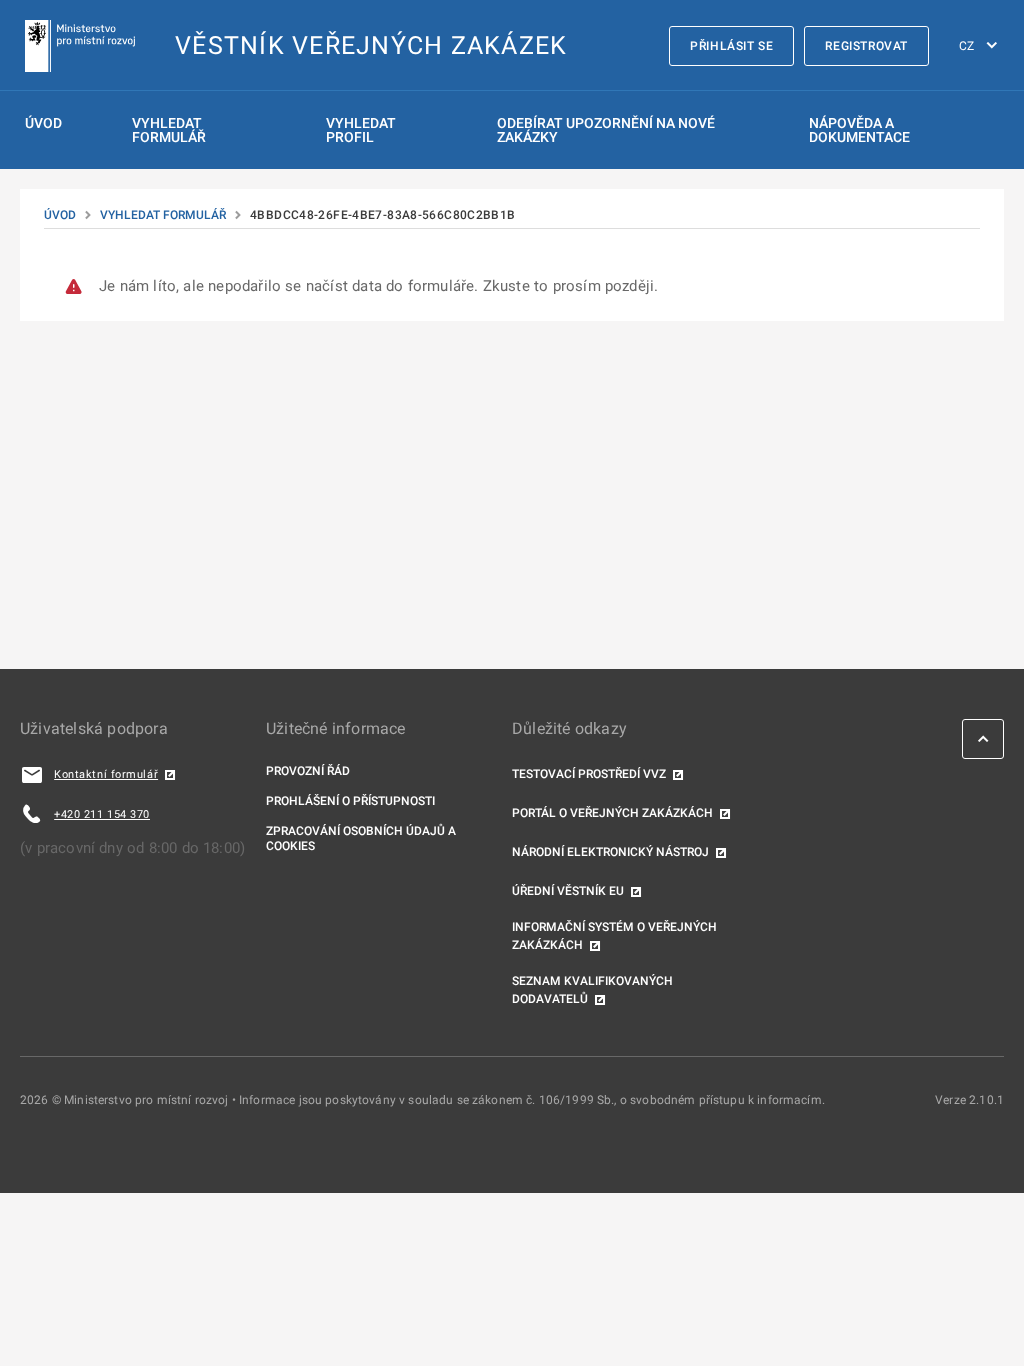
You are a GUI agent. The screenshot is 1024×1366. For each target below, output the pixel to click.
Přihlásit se (731, 46)
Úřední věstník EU (568, 891)
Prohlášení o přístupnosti (350, 801)
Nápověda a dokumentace (859, 130)
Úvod (43, 123)
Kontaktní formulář (106, 774)
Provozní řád (308, 771)
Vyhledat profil (361, 130)
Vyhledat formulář (169, 130)
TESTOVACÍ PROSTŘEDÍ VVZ (589, 774)
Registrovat (866, 46)
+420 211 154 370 (102, 814)
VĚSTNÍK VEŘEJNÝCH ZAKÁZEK (371, 45)
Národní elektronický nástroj (610, 852)
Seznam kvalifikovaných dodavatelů (592, 990)
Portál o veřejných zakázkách (612, 813)
